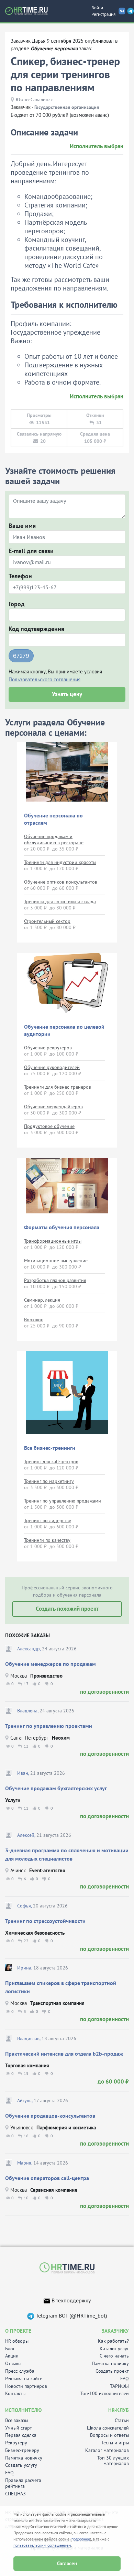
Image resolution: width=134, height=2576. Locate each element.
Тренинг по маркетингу (49, 1481)
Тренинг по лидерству (48, 1520)
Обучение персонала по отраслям (53, 819)
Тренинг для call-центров (51, 1462)
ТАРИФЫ (119, 2386)
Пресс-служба (20, 2371)
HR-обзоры (17, 2341)
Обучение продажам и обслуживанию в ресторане (54, 839)
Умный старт (19, 2428)
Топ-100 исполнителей (105, 2394)
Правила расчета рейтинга (23, 2483)
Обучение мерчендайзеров (53, 1107)
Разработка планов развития (55, 1280)
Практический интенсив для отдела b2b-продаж (64, 2054)
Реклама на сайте (24, 2379)
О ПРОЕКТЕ (18, 2331)
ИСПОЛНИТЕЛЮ (23, 2410)
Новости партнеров (26, 2386)
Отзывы (13, 2364)
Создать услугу (21, 2465)
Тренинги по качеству (47, 1540)
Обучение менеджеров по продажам (51, 1664)
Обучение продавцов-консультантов (50, 2116)
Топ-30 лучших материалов (113, 2461)
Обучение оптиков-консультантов (61, 882)
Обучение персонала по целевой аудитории (64, 1030)
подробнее (81, 2539)
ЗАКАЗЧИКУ (115, 2331)
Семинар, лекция (42, 1300)
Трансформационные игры (53, 1241)
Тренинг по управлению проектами (49, 1726)
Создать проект (112, 2371)
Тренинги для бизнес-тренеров (58, 1087)
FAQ (125, 2379)
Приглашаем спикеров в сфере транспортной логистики (61, 1987)
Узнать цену (67, 694)
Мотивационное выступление (56, 1261)
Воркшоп (34, 1320)
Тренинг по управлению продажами (63, 1501)
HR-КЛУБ (119, 2410)
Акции (12, 2356)
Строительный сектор (47, 921)
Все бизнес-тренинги (50, 1448)
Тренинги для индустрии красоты (60, 862)
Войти (97, 8)
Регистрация (103, 14)
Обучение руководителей (52, 1067)
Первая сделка (21, 2435)
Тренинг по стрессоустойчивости (45, 1921)
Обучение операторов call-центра (47, 2178)
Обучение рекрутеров (48, 1048)
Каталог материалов (107, 2450)
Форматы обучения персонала (62, 1227)
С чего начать (114, 2356)
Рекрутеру (16, 2443)
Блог (10, 2349)
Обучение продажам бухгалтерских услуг (56, 1788)
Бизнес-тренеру (22, 2450)
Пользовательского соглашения (44, 679)
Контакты (15, 2394)
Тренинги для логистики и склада (60, 902)
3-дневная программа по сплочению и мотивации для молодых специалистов (67, 1854)
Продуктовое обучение (49, 1126)
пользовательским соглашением (42, 2545)
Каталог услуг (114, 2349)
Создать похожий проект (67, 1609)
